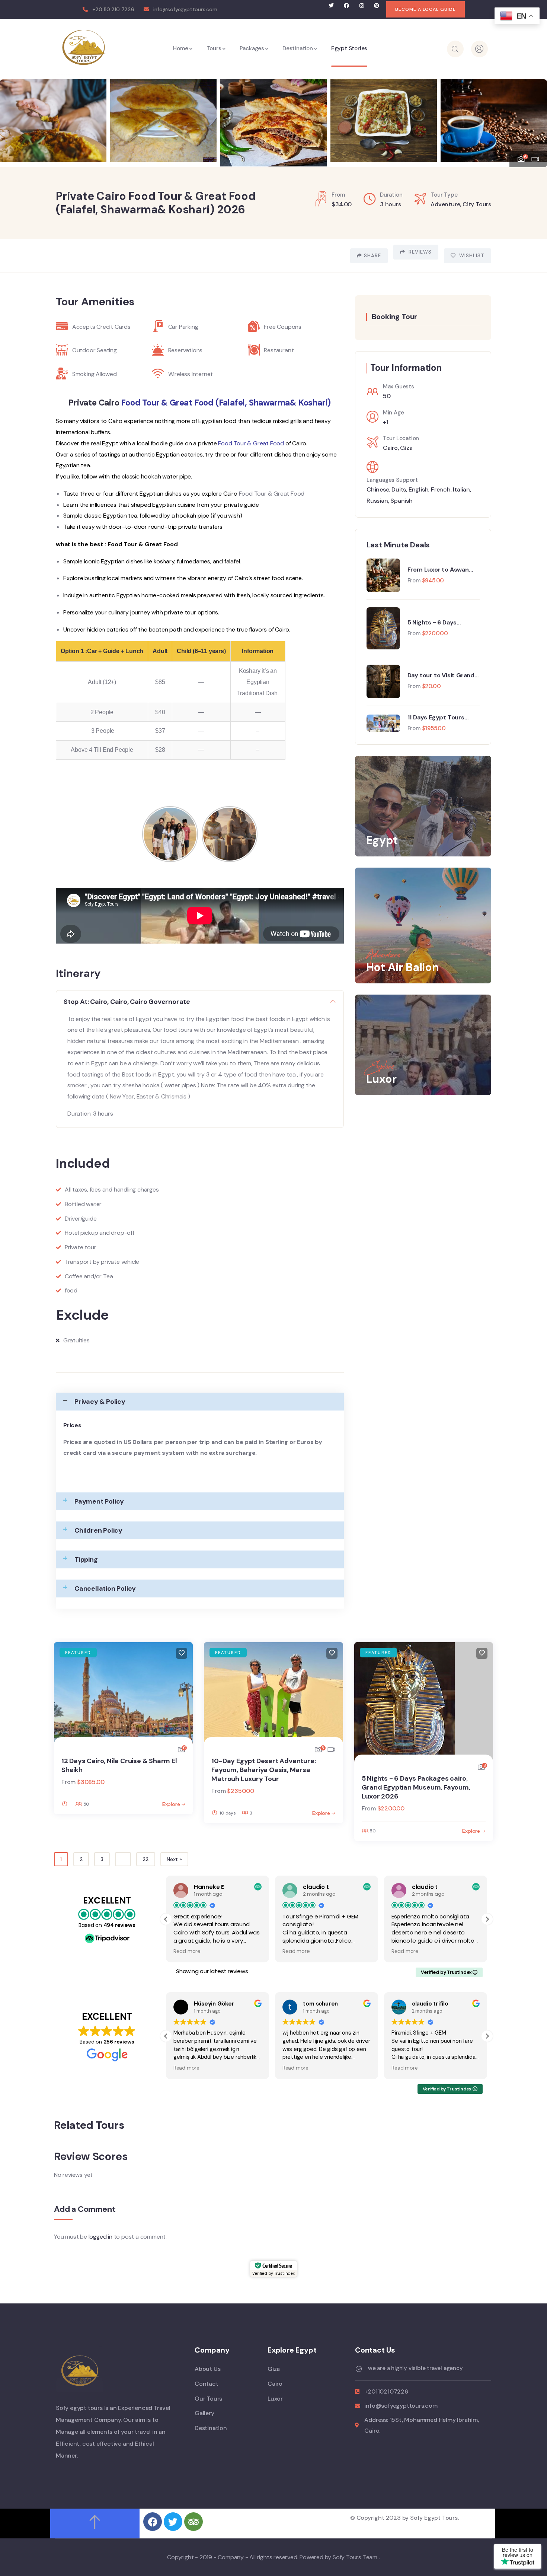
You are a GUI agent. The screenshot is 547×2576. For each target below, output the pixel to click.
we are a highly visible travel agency (415, 2368)
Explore (171, 1804)
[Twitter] (331, 6)
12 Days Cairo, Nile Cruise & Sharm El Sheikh (119, 1765)
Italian (461, 489)
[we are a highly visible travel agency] (359, 2369)
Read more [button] (187, 1951)
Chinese (378, 489)
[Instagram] (362, 6)
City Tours (477, 204)
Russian (377, 500)
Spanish (402, 500)
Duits (399, 489)
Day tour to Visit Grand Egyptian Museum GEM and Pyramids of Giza (441, 675)
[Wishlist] (182, 1653)
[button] (534, 118)
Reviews (419, 252)
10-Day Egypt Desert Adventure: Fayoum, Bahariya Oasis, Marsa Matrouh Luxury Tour (263, 1769)
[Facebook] (346, 6)
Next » (174, 1859)
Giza (406, 448)
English (418, 489)
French (441, 489)
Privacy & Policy (100, 1402)
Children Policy (98, 1530)
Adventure (445, 204)
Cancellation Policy (105, 1588)
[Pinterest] (377, 6)
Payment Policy (99, 1501)
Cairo (390, 448)
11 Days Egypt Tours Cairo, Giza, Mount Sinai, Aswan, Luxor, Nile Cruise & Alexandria (443, 717)
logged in (100, 2236)
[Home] (84, 47)
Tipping (86, 1559)
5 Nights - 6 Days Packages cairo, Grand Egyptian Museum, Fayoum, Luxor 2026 (440, 622)
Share (372, 256)
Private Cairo (94, 403)
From (414, 580)
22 (146, 1859)
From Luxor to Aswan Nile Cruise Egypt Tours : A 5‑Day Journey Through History (443, 569)
